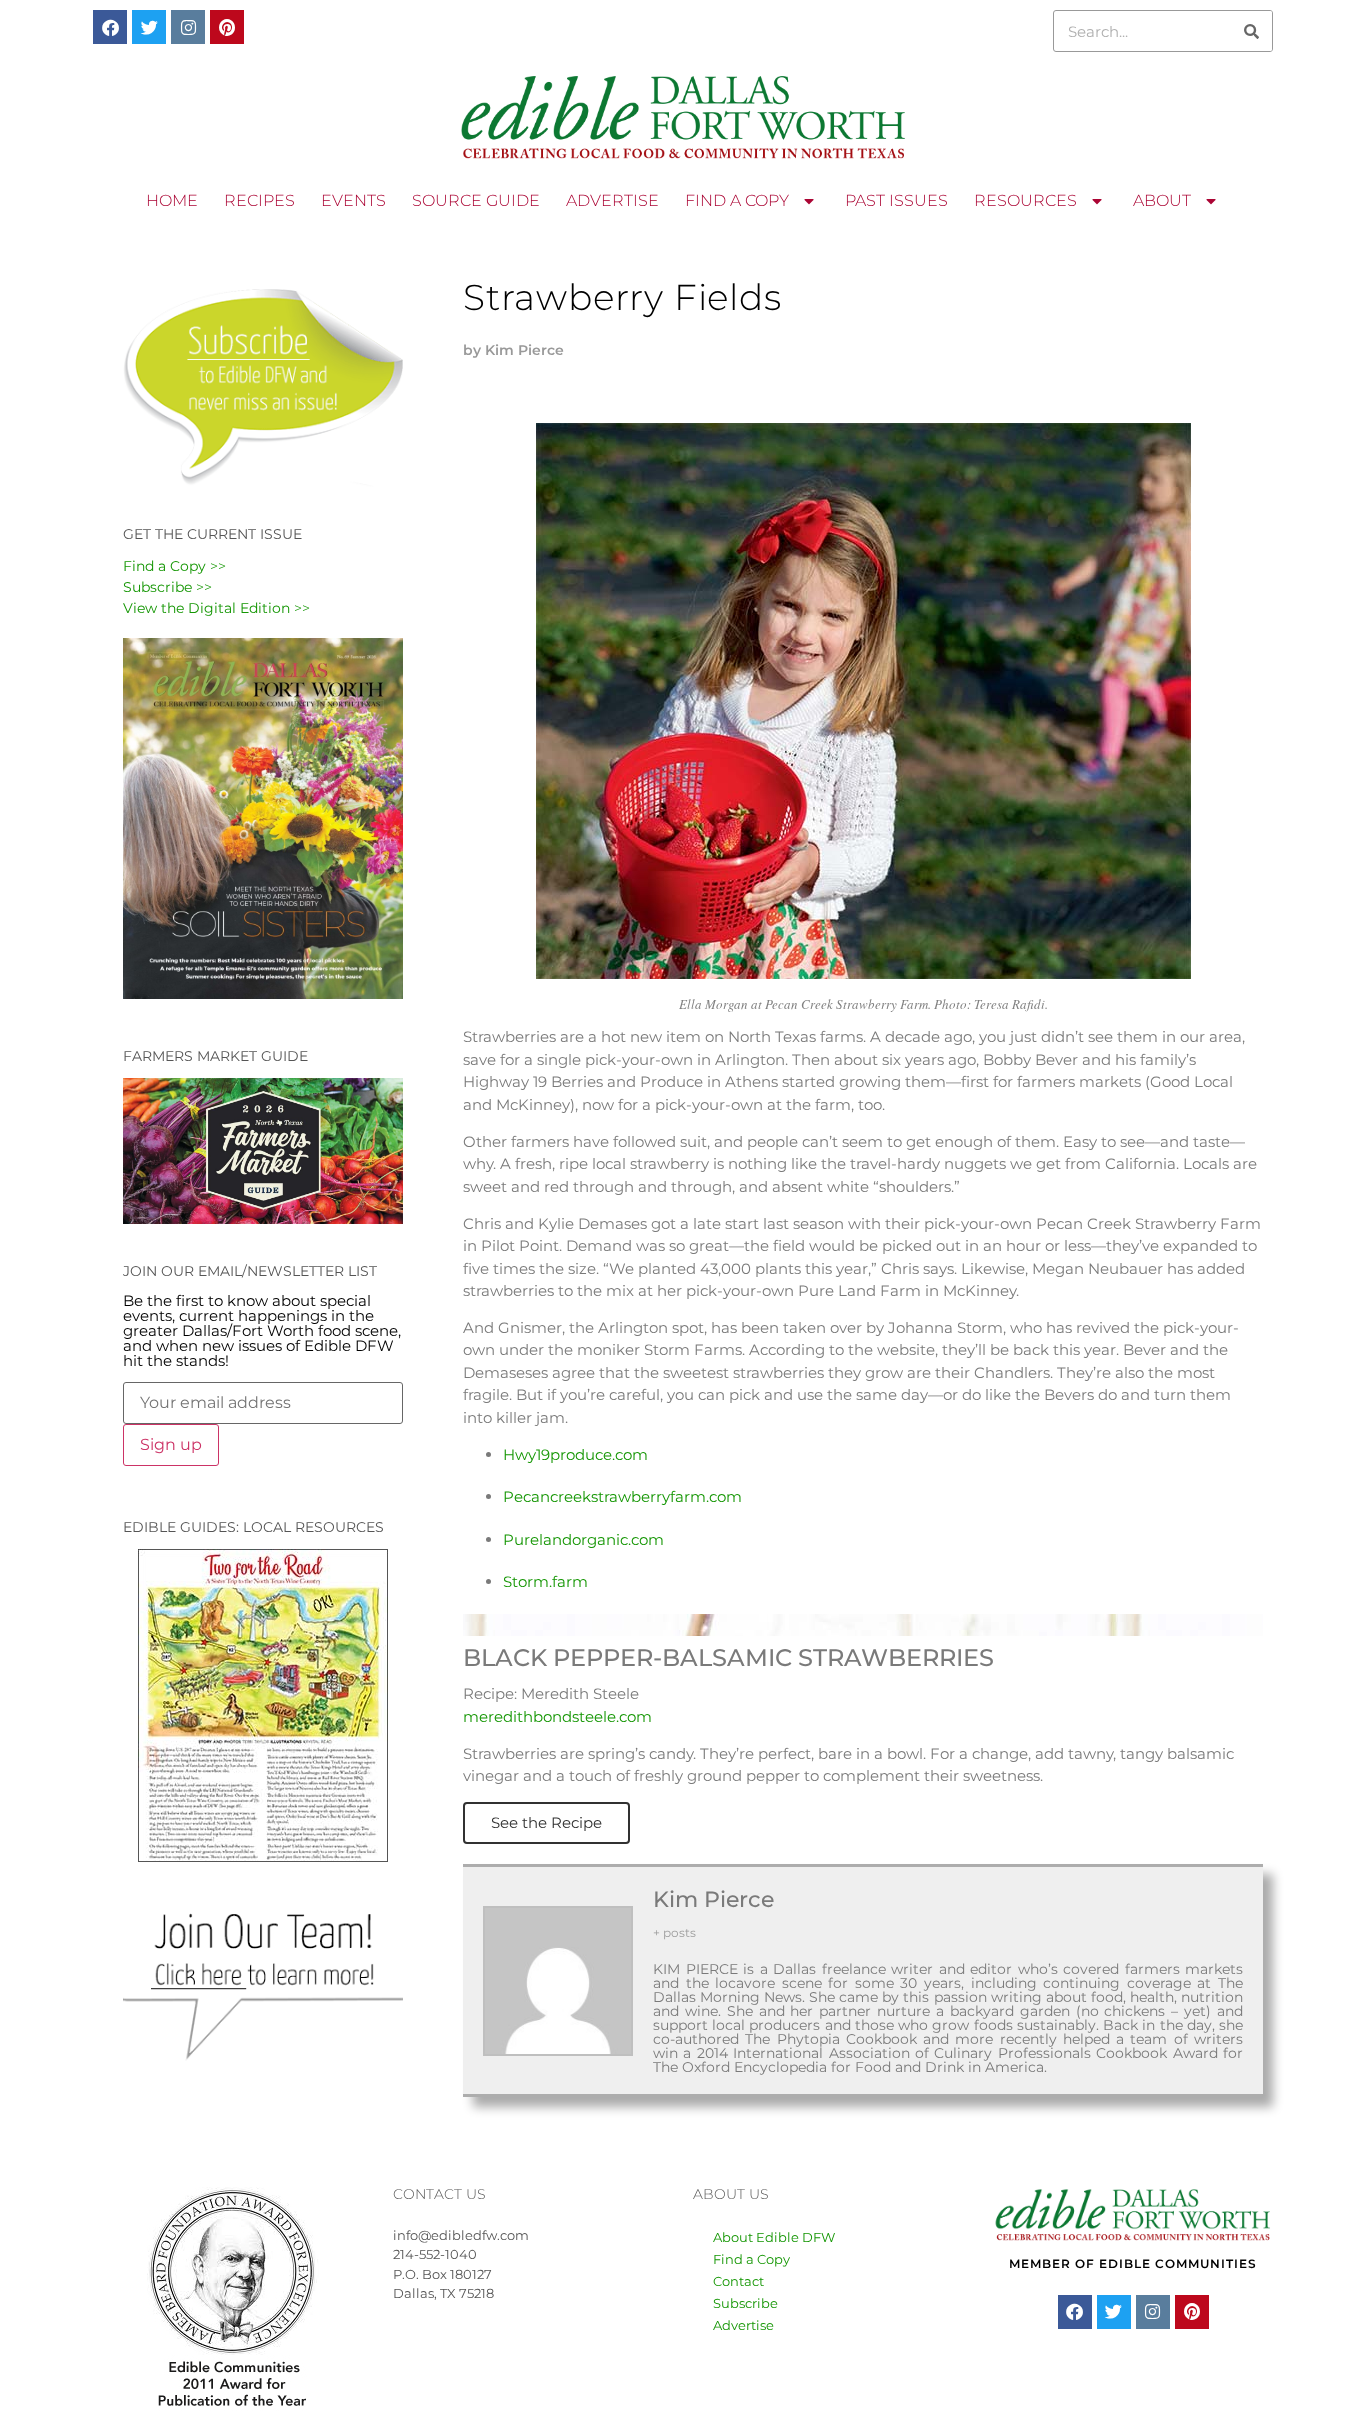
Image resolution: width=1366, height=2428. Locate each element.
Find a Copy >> (174, 566)
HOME (172, 200)
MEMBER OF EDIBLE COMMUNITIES (1133, 2263)
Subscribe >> (167, 587)
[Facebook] (110, 27)
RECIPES (259, 200)
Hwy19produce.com (575, 1454)
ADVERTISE (612, 200)
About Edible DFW (774, 2237)
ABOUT (1162, 200)
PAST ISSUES (896, 200)
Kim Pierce (713, 1899)
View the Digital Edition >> (216, 608)
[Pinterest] (227, 27)
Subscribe (745, 2303)
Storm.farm (545, 1581)
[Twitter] (149, 27)
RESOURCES (1025, 200)
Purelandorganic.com (583, 1539)
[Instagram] (188, 27)
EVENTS (353, 200)
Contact (738, 2281)
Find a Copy (751, 2259)
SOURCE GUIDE (476, 200)
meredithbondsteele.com (557, 1716)
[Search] (1251, 31)
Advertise (743, 2325)
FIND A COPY (737, 200)
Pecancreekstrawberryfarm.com (622, 1496)
